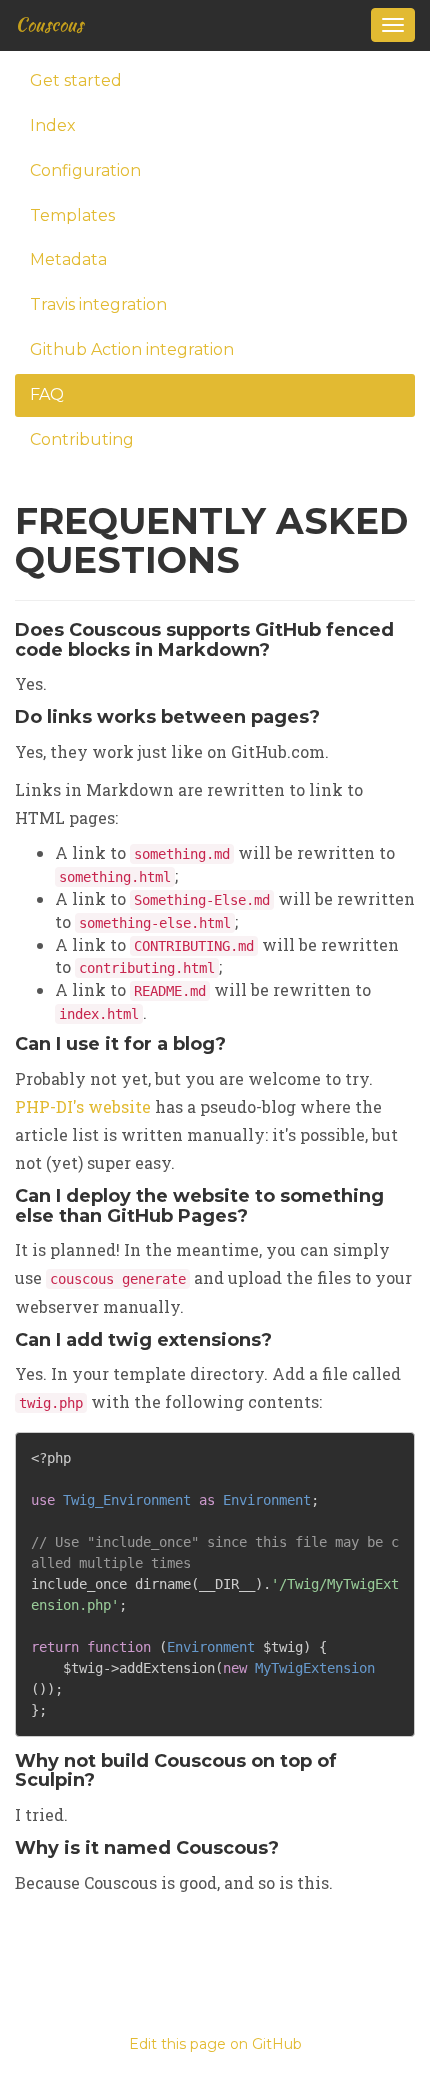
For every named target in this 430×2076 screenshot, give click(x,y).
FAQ (47, 394)
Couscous (49, 24)
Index (53, 125)
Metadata (68, 259)
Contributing (82, 439)
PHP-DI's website (83, 1106)
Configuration (85, 170)
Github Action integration (132, 349)
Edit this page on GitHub (215, 2044)
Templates (72, 215)
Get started (76, 80)
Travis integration (98, 304)
